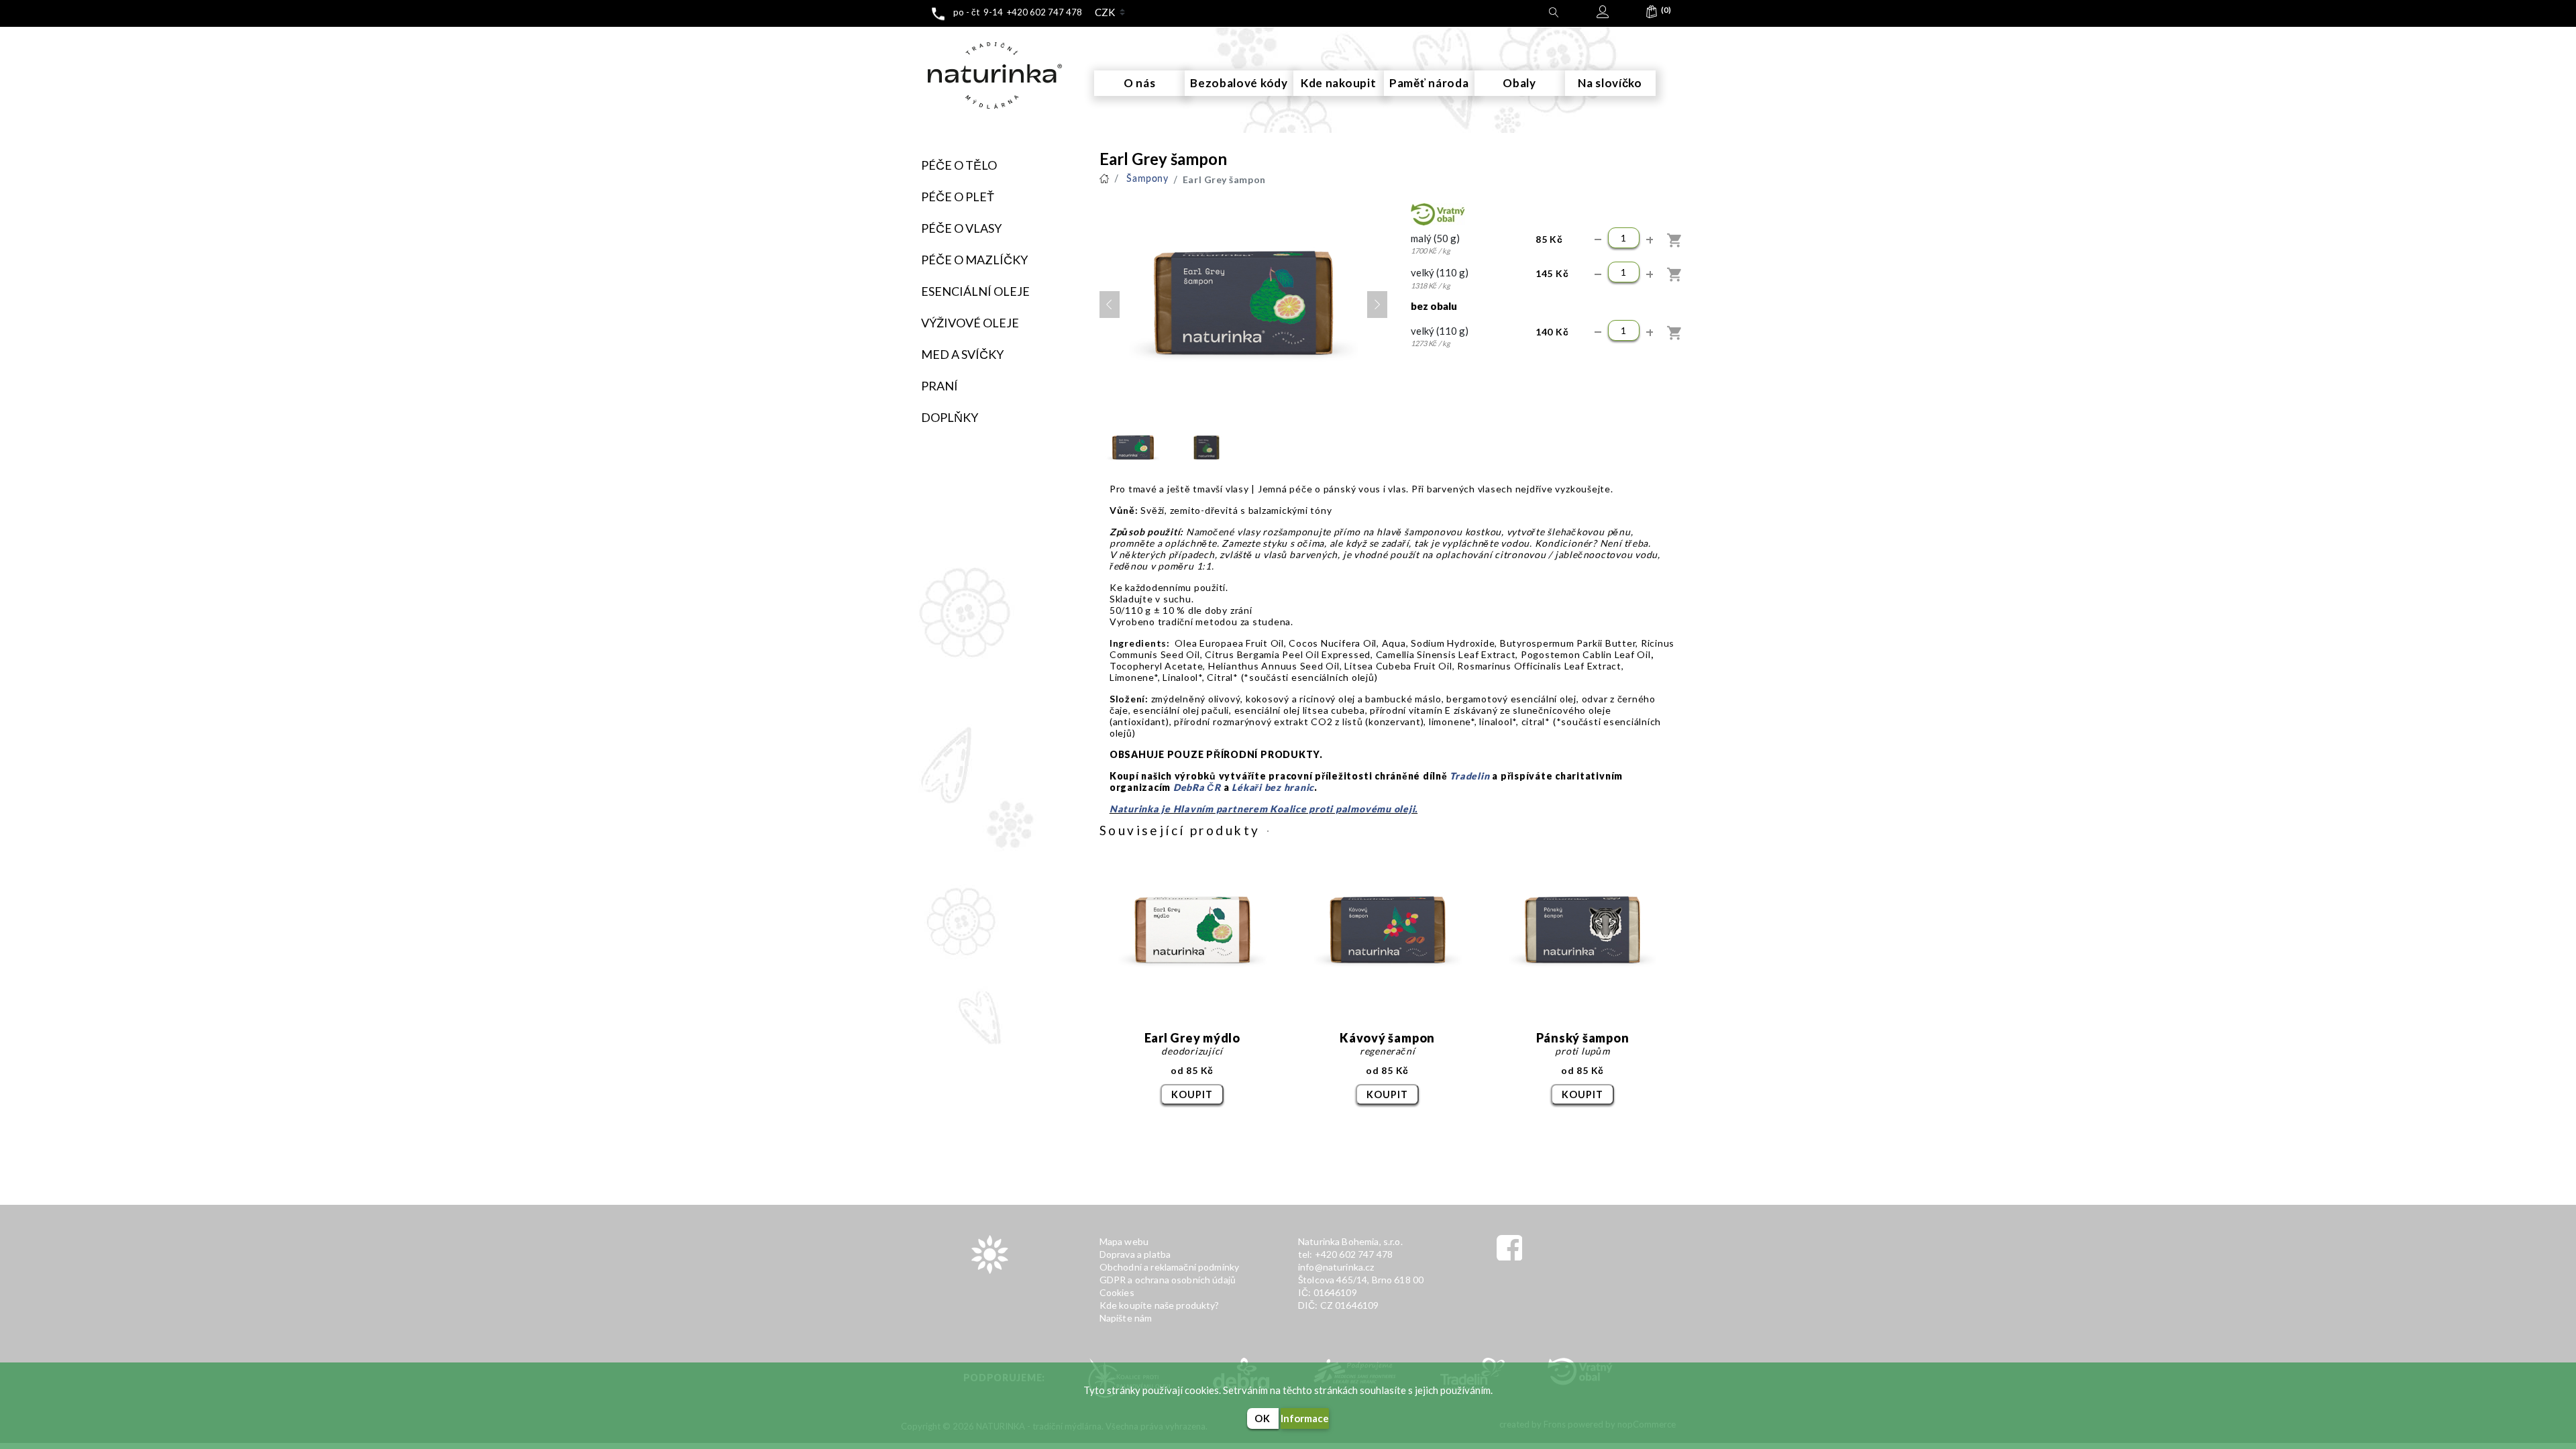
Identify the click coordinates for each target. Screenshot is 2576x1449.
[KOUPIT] (1675, 240)
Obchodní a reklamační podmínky (1170, 1267)
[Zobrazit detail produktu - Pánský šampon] (1583, 931)
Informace (1305, 1418)
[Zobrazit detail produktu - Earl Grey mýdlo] (1192, 931)
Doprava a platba (1135, 1254)
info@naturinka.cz (1336, 1267)
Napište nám (1126, 1318)
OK (1263, 1418)
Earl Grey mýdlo (1192, 1038)
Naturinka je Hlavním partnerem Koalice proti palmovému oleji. (1264, 809)
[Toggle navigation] (916, 39)
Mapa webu (1124, 1241)
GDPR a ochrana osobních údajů (1168, 1280)
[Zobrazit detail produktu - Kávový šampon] (1388, 931)
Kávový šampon (1387, 1038)
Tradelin (1469, 776)
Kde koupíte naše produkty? (1160, 1305)
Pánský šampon (1583, 1038)
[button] (1652, 15)
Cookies (1117, 1292)
